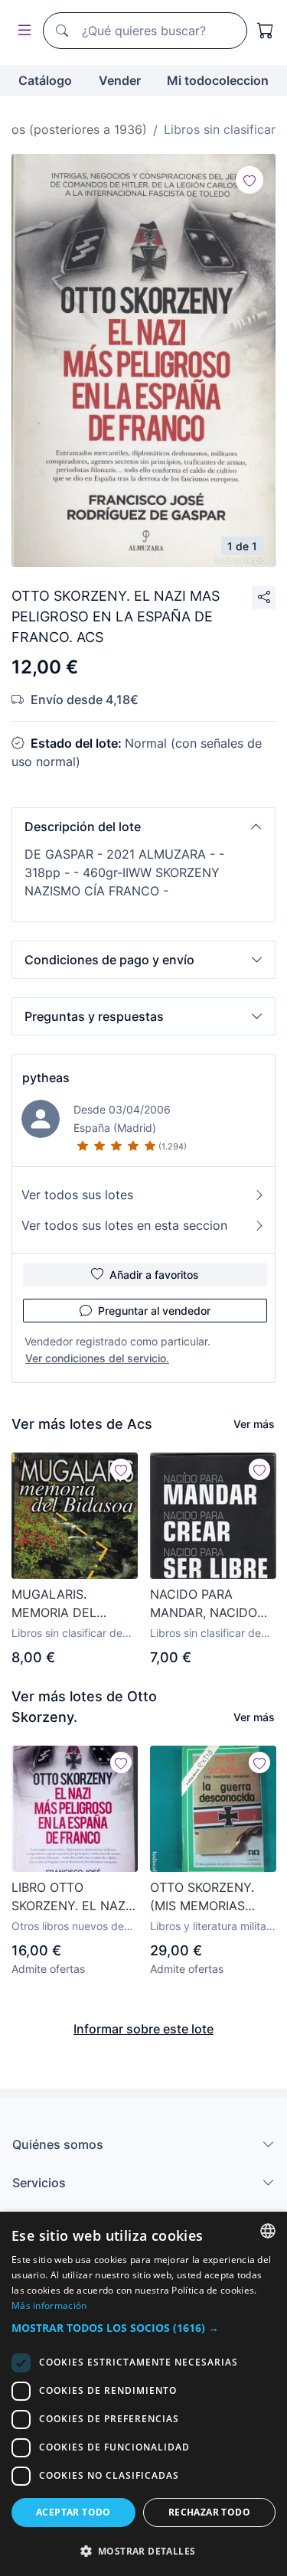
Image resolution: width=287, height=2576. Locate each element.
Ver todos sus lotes (77, 1195)
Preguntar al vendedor (154, 1311)
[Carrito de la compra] (266, 31)
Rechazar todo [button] (209, 2512)
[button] (143, 827)
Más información (49, 2305)
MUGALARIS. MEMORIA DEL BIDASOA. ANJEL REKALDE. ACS (60, 1604)
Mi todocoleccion (218, 80)
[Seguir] (249, 180)
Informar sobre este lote (143, 2029)
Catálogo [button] (45, 80)
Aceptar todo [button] (73, 2512)
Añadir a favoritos (154, 1275)
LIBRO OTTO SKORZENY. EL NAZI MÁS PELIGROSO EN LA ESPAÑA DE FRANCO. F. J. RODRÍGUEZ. (71, 1897)
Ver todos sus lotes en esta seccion (124, 1225)
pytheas (46, 1078)
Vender (120, 80)
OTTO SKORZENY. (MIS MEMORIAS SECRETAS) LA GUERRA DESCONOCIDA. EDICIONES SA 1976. (210, 1897)
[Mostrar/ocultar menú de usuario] (21, 31)
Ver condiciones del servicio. (97, 1358)
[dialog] (143, 2394)
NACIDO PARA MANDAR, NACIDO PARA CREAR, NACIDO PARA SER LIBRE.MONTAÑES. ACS (205, 1604)
